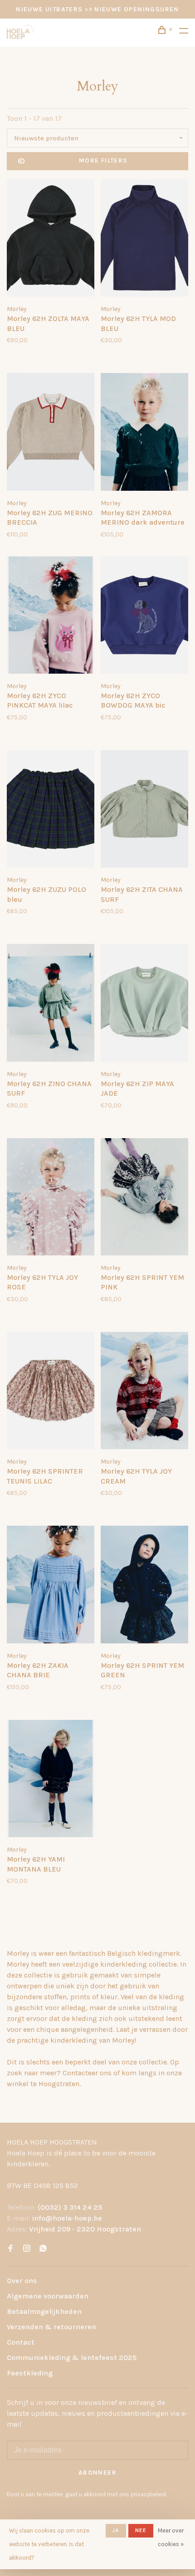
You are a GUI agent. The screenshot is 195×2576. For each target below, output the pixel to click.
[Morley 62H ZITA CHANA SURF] (144, 810)
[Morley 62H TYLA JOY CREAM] (144, 1392)
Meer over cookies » (171, 2537)
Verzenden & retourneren (51, 2327)
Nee (141, 2530)
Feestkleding (30, 2373)
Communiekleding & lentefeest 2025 (72, 2358)
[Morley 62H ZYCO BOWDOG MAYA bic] (144, 617)
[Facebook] (10, 2249)
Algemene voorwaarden (48, 2296)
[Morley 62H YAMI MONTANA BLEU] (51, 1780)
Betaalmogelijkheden (44, 2311)
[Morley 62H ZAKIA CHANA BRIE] (51, 1586)
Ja (116, 2530)
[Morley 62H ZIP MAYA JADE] (144, 1004)
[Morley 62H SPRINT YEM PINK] (144, 1198)
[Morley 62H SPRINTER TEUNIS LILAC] (51, 1392)
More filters (103, 160)
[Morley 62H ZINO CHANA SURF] (51, 1004)
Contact (21, 2342)
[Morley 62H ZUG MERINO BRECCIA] (51, 433)
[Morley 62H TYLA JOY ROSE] (51, 1198)
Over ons (22, 2281)
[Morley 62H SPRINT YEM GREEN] (144, 1586)
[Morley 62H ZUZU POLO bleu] (51, 810)
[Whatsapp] (43, 2249)
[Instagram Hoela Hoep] (27, 2249)
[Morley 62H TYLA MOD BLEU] (144, 239)
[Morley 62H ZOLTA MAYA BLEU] (51, 239)
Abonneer (97, 2473)
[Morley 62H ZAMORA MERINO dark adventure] (144, 433)
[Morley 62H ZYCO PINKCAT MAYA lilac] (51, 617)
